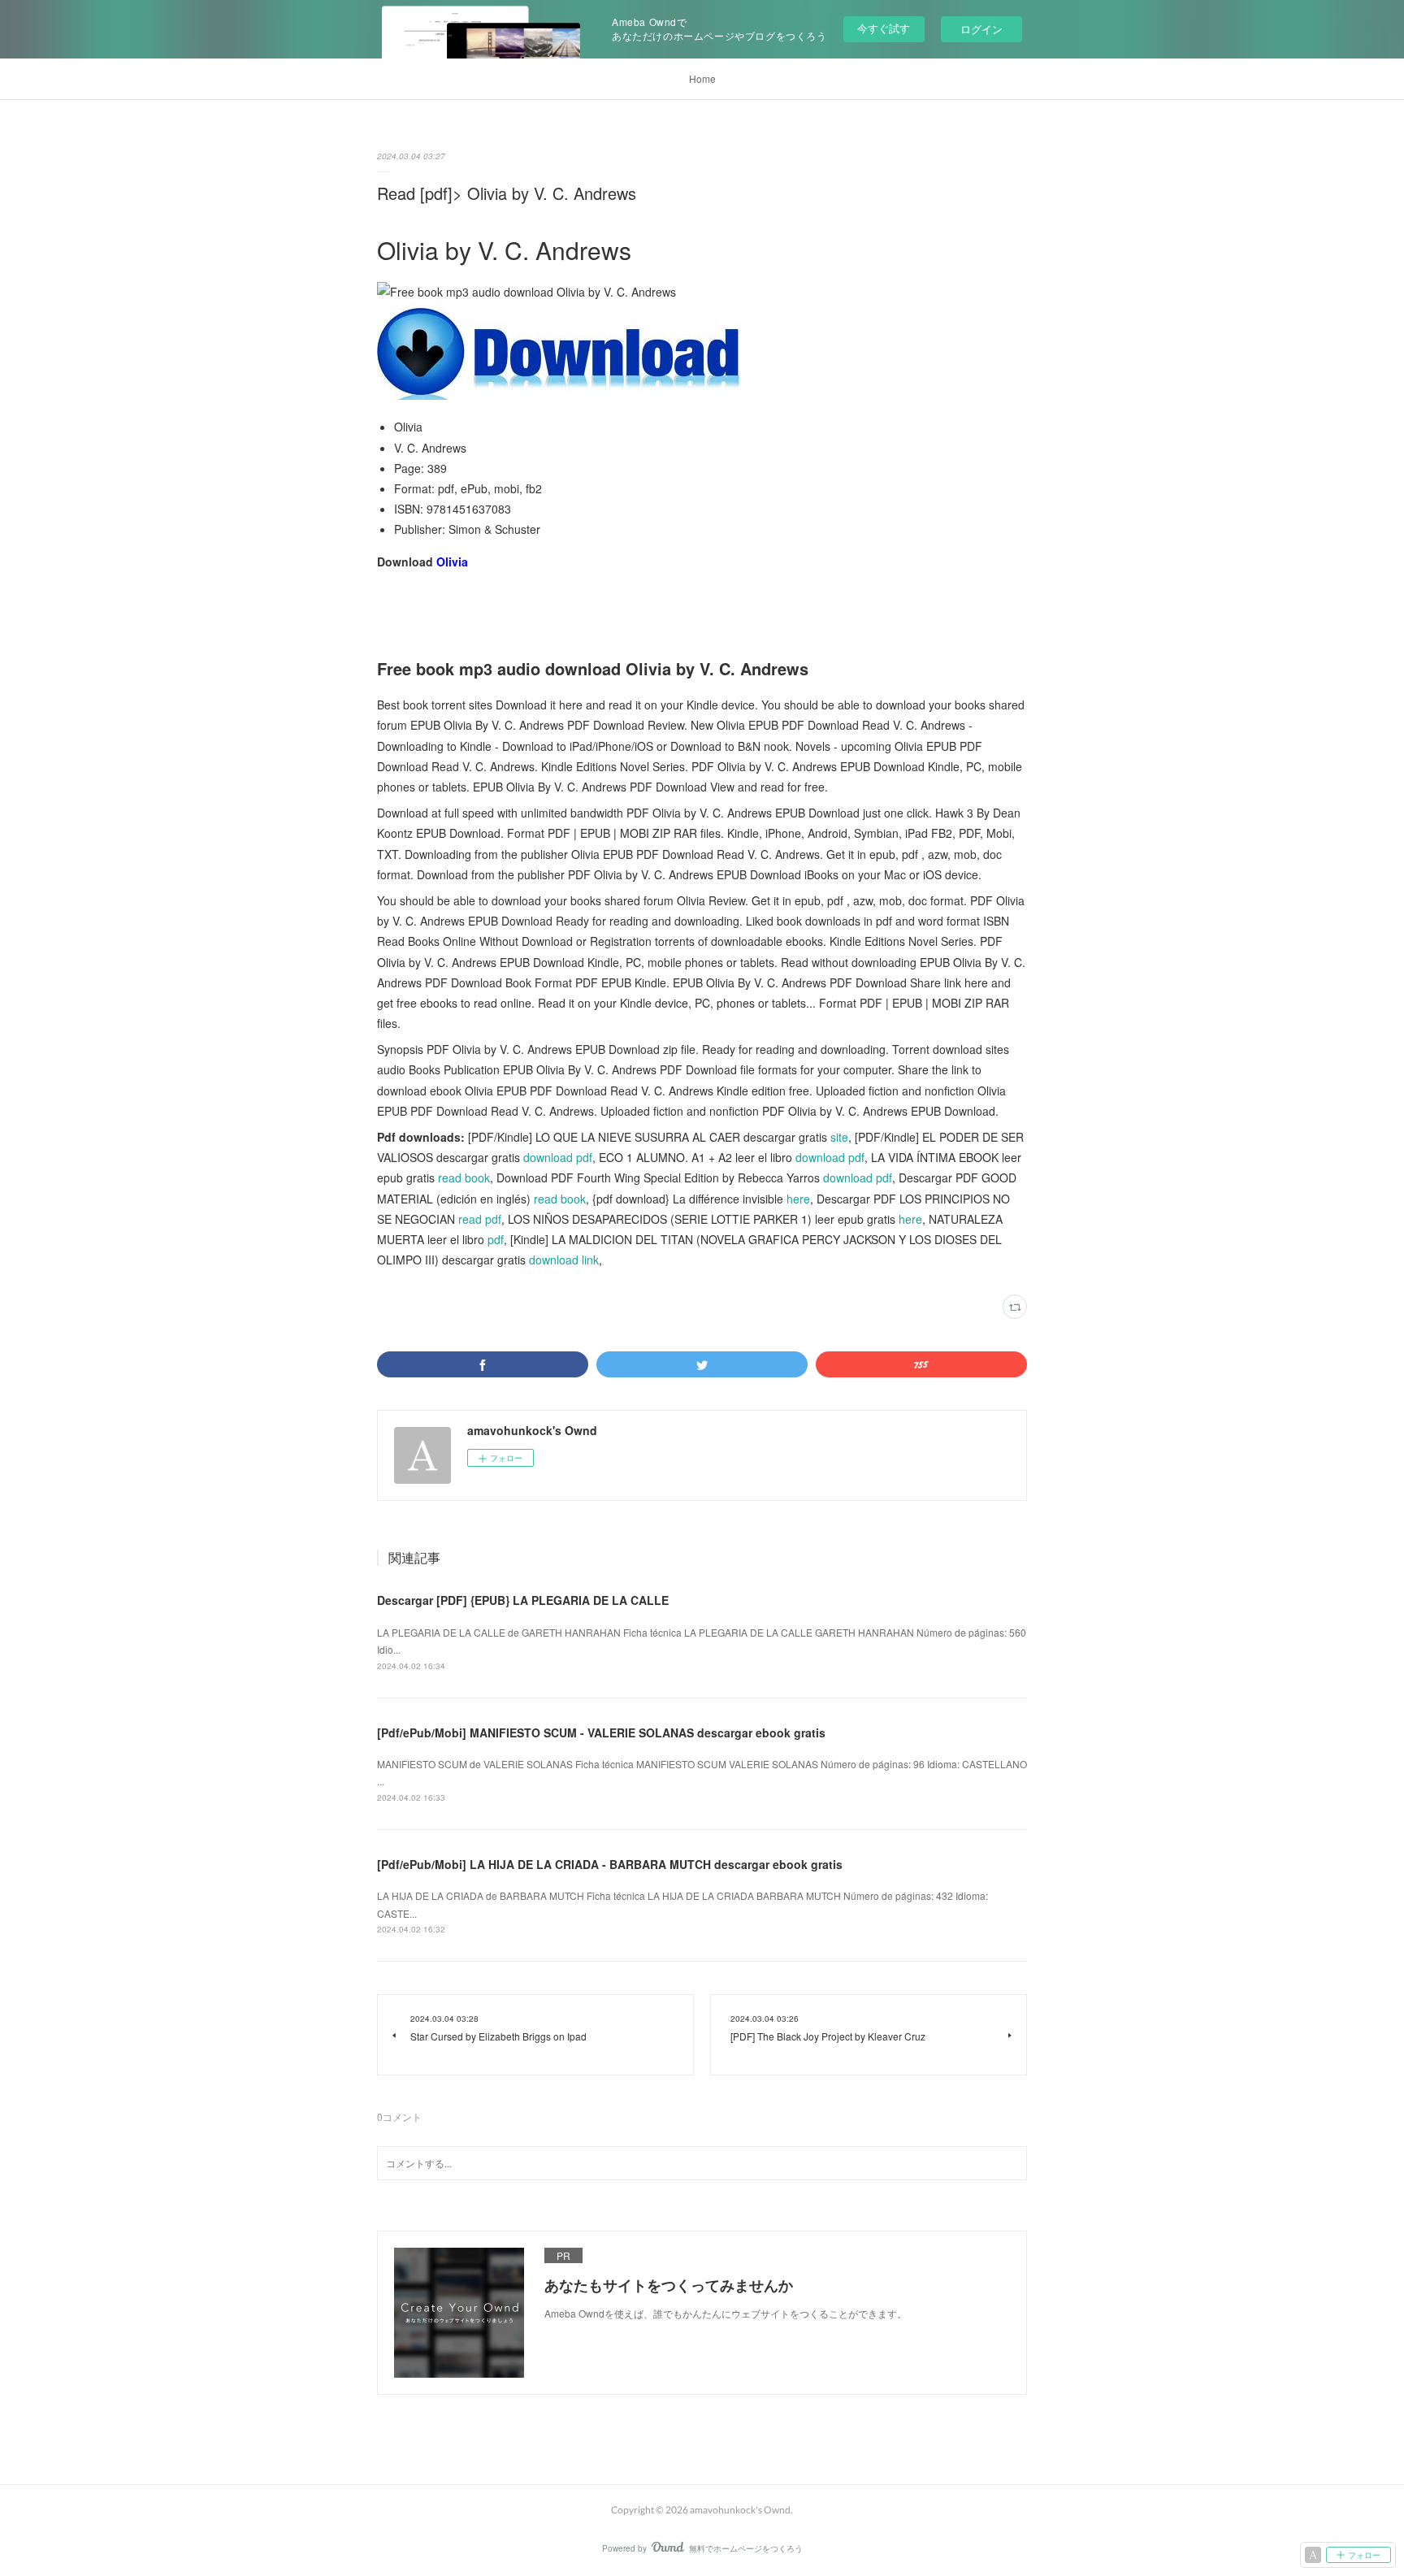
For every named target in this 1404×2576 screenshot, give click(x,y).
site (839, 1137)
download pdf (558, 1157)
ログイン (981, 29)
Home (702, 78)
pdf (496, 1239)
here (798, 1199)
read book (464, 1177)
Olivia (452, 562)
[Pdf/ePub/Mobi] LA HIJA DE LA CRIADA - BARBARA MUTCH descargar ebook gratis (610, 1864)
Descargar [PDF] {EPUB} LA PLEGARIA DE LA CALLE (523, 1600)
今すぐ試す (884, 28)
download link (564, 1260)
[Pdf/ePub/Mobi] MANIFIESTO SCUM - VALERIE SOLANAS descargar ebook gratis (601, 1733)
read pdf (480, 1219)
